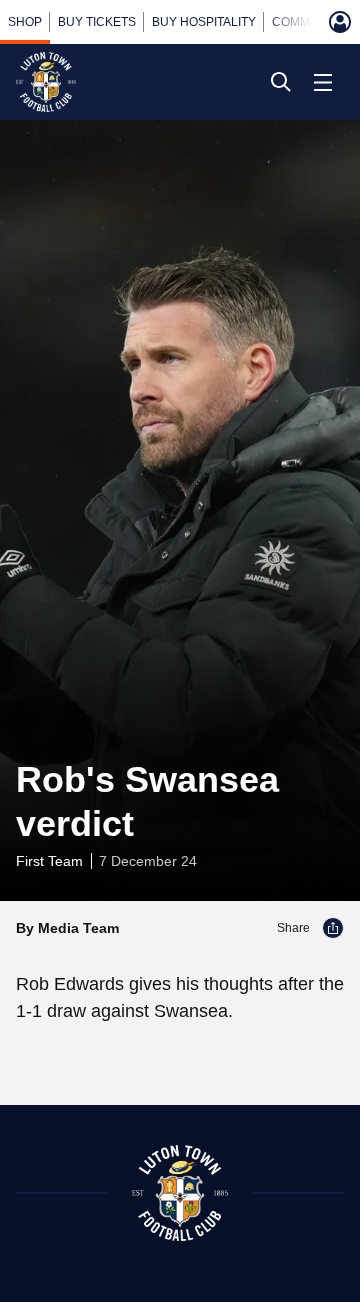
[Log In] (340, 22)
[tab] (25, 22)
